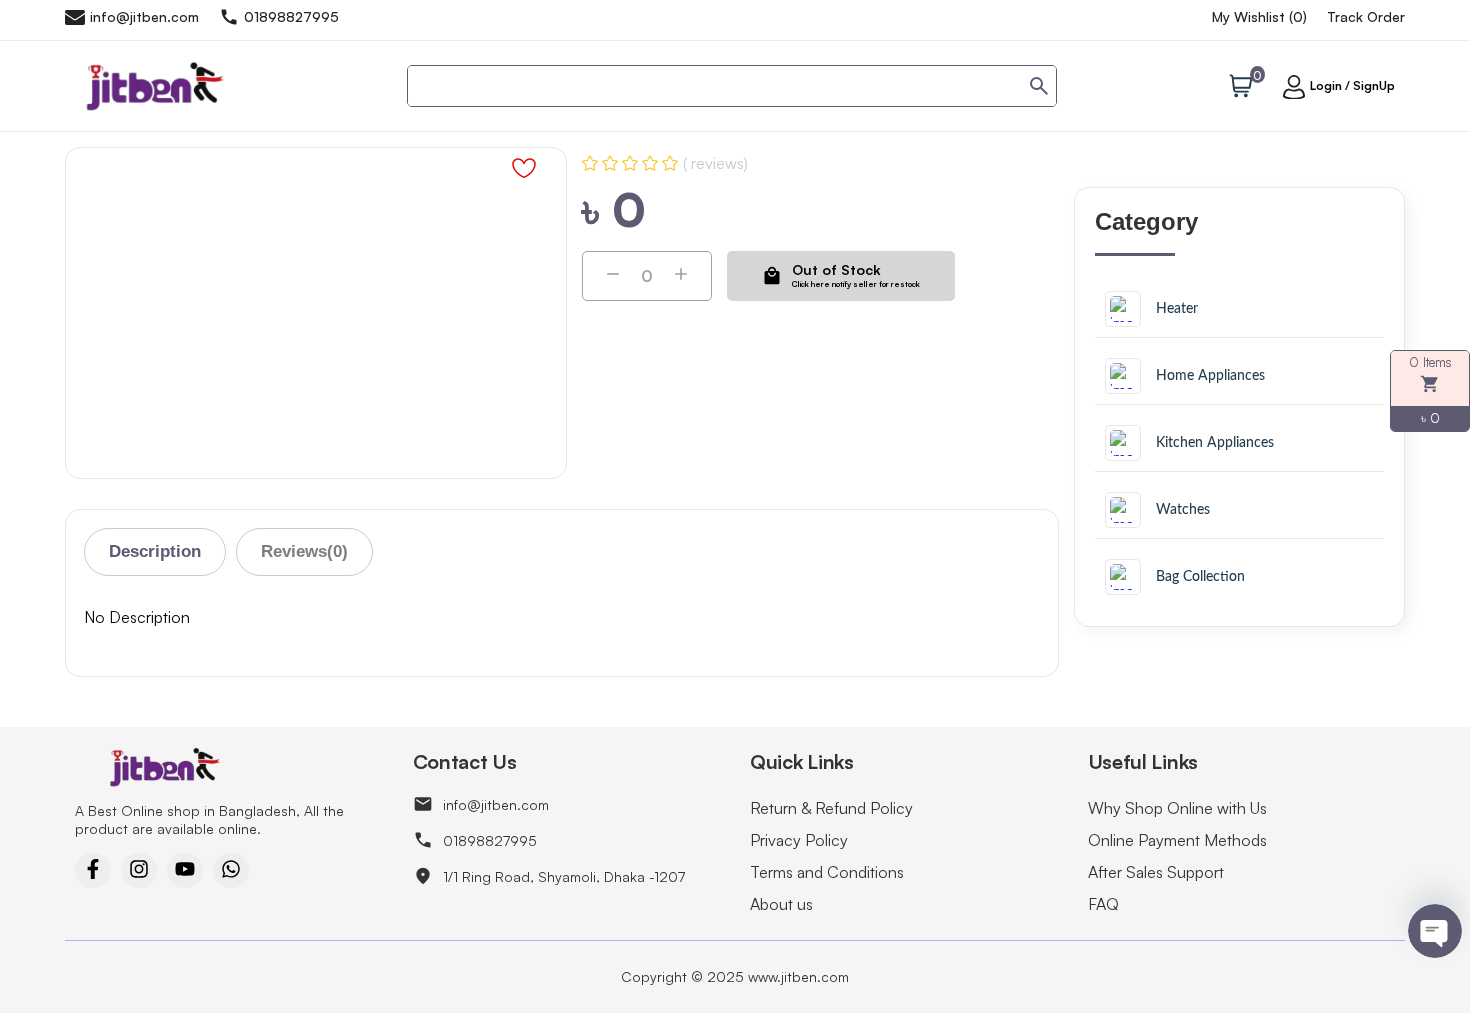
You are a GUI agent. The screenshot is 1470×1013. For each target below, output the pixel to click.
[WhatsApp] (231, 870)
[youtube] (185, 870)
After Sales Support (1156, 872)
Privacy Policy (799, 840)
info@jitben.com (496, 804)
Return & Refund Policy (831, 808)
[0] (1241, 88)
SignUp (1374, 85)
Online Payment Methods (1177, 840)
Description (155, 551)
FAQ (1103, 904)
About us (781, 904)
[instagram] (139, 870)
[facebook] (93, 870)
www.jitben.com (798, 976)
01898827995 (490, 840)
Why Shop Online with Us (1177, 808)
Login (1326, 85)
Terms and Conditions (827, 872)
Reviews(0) (304, 551)
